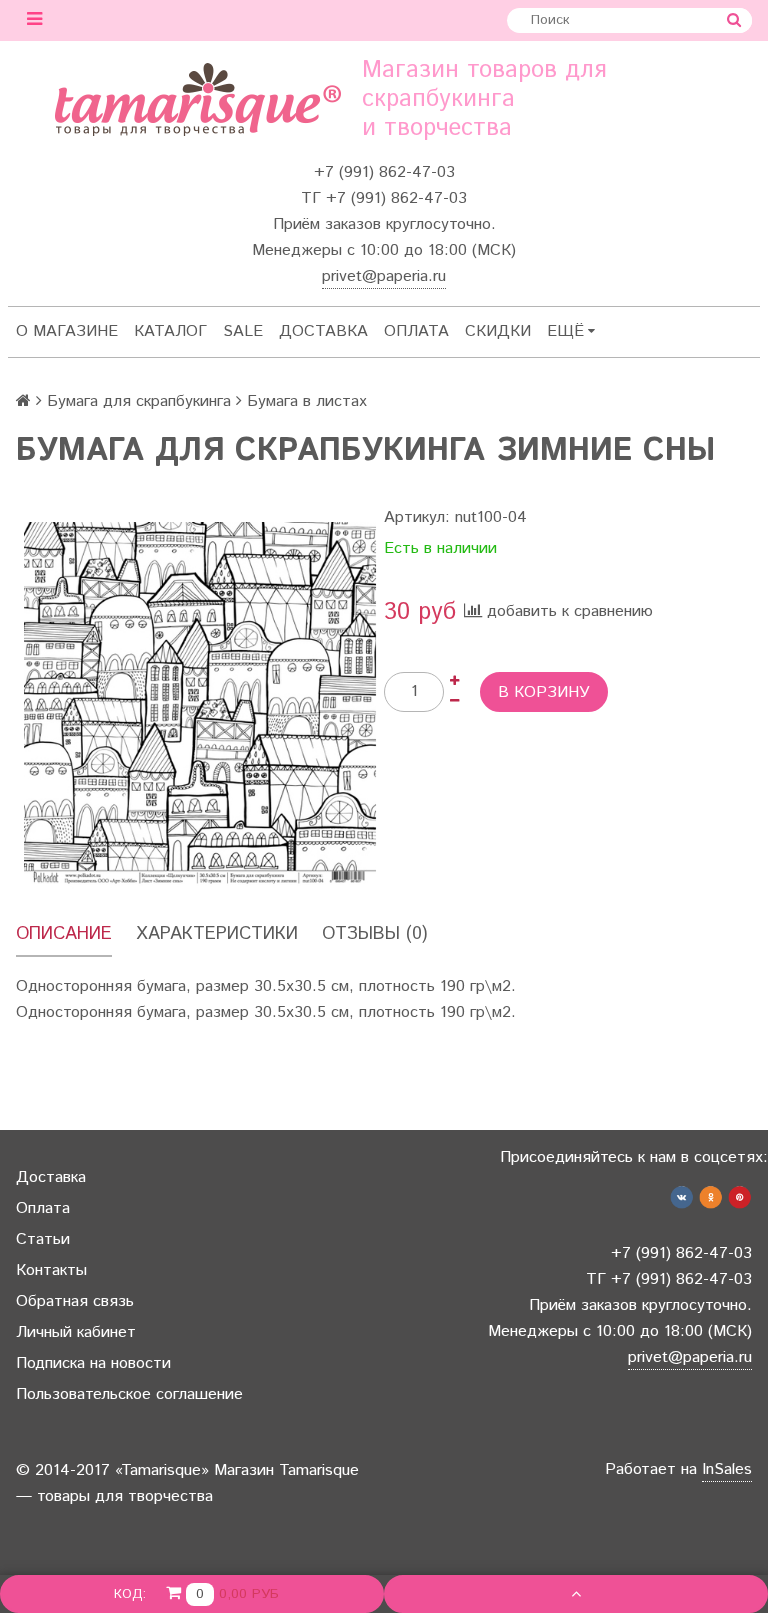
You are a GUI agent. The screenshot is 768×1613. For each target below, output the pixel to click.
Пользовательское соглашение (129, 1394)
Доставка (323, 331)
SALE (243, 331)
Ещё (565, 331)
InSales (727, 1469)
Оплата (416, 331)
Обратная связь (75, 1301)
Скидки (498, 331)
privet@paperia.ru (384, 276)
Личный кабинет (76, 1332)
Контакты (51, 1270)
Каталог (170, 331)
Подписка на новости (93, 1363)
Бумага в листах (307, 401)
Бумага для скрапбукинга (139, 401)
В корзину (544, 692)
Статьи (43, 1239)
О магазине (67, 331)
